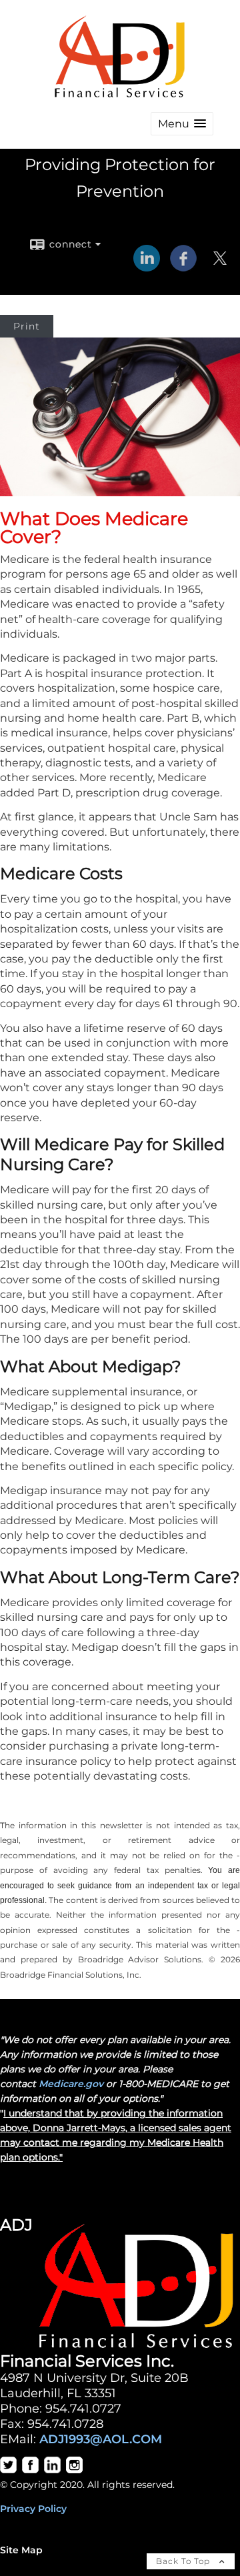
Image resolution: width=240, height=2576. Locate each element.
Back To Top (184, 2561)
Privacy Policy (33, 2509)
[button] (182, 124)
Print (27, 326)
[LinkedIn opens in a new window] (147, 267)
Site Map (21, 2550)
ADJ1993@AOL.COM (101, 2439)
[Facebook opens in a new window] (183, 267)
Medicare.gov (71, 2084)
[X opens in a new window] (220, 267)
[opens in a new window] (8, 2470)
